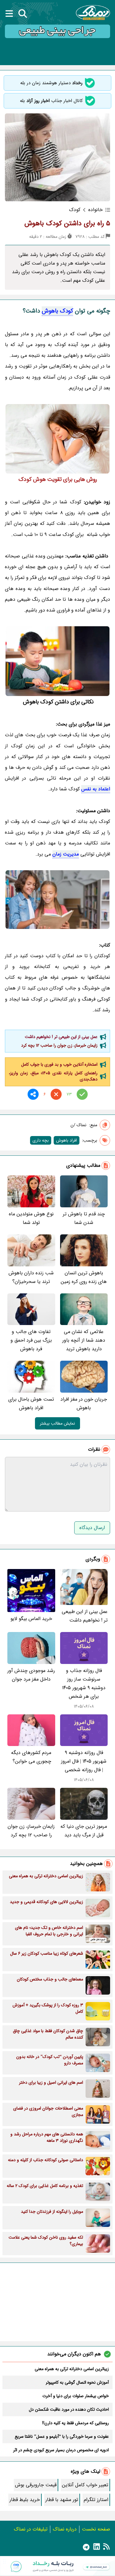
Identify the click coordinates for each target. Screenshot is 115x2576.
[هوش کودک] (57, 661)
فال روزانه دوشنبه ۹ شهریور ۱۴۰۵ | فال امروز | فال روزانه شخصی (84, 1761)
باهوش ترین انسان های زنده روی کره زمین (84, 1277)
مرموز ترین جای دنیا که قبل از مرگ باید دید (84, 1831)
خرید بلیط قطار (25, 2500)
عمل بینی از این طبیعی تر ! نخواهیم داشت (61, 1037)
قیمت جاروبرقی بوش (36, 2485)
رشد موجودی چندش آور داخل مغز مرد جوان (31, 1675)
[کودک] (57, 439)
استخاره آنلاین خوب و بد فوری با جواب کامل (59, 1064)
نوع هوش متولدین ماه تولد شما (31, 1218)
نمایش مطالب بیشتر (57, 1423)
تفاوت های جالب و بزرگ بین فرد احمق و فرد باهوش (31, 1340)
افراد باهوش (67, 1140)
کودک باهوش (57, 311)
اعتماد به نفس (96, 789)
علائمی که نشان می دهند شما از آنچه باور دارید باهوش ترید (84, 1340)
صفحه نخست (96, 2529)
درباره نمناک (65, 2529)
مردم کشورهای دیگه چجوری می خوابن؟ (31, 1757)
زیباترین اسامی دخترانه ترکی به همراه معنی (72, 2369)
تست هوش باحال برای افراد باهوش (31, 1404)
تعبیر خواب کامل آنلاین (85, 2485)
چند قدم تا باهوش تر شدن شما (84, 1218)
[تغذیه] (57, 900)
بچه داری (41, 1140)
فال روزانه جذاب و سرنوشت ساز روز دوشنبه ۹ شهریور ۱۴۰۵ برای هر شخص (84, 1683)
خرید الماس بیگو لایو (31, 1619)
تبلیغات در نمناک (31, 2529)
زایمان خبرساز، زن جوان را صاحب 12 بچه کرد (59, 1045)
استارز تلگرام (96, 2500)
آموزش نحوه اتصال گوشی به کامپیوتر (77, 2382)
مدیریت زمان (66, 854)
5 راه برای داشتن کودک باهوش (67, 223)
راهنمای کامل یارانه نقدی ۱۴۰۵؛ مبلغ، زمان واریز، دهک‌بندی (53, 1076)
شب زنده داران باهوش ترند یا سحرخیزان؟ (31, 1277)
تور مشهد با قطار (62, 2500)
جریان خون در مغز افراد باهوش (84, 1404)
